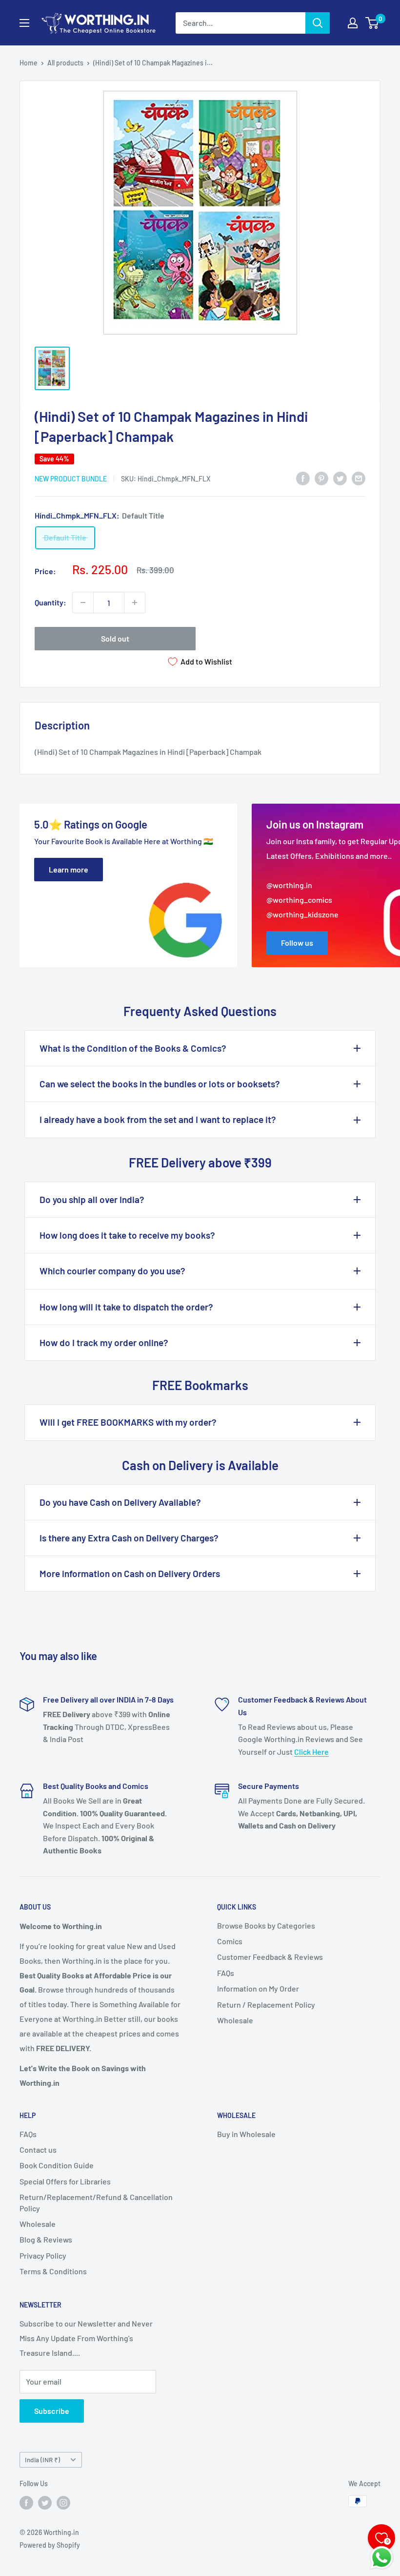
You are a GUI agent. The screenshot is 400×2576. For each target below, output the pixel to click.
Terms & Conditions (53, 2271)
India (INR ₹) (42, 2460)
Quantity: (50, 602)
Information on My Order (258, 1988)
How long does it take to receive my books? (127, 1235)
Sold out (115, 638)
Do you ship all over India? (92, 1199)
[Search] (318, 23)
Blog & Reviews (46, 2239)
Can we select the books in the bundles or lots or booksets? (160, 1084)
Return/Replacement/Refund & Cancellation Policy (96, 2202)
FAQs (226, 1973)
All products (65, 63)
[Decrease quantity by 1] (83, 602)
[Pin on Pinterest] (321, 478)
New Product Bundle (71, 479)
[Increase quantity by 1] (135, 602)
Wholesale (235, 2020)
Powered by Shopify (50, 2545)
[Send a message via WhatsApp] (382, 2558)
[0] (372, 23)
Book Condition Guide (57, 2165)
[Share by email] (359, 478)
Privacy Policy (43, 2255)
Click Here (311, 1752)
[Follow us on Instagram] (63, 2502)
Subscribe (52, 2411)
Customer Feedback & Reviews (270, 1957)
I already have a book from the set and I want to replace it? (158, 1119)
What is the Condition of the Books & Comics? (133, 1048)
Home (29, 63)
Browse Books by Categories (266, 1925)
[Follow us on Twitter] (45, 2502)
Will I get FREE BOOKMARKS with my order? (128, 1422)
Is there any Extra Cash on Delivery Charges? (129, 1538)
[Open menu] (24, 23)
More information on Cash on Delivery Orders (130, 1573)
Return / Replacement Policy (266, 2005)
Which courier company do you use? (112, 1271)
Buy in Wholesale (246, 2134)
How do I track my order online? (104, 1342)
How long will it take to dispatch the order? (126, 1307)
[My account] (353, 23)
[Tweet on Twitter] (340, 478)
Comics (230, 1941)
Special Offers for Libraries (65, 2181)
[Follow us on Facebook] (26, 2502)
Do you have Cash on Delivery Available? (120, 1502)
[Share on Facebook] (303, 478)
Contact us (38, 2150)
